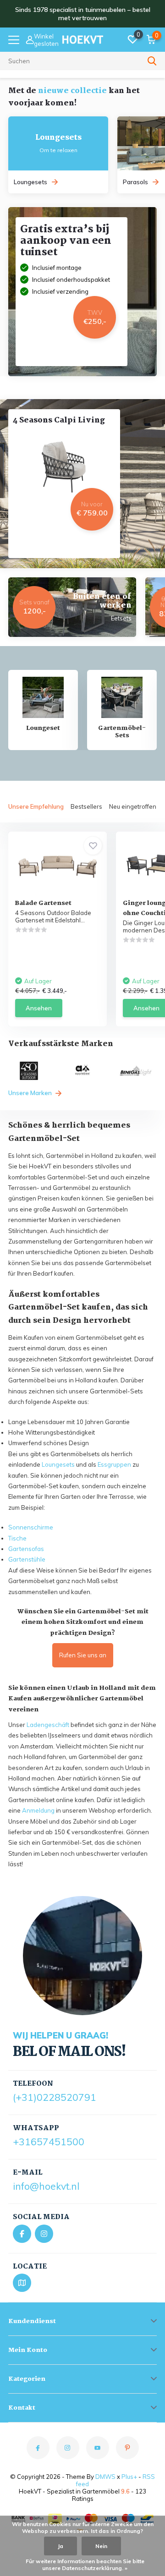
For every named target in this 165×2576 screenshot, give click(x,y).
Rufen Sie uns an (83, 1655)
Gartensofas (26, 1549)
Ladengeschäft (48, 1725)
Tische (17, 1538)
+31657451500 (49, 2142)
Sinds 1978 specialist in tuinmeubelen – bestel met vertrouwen (83, 14)
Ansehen (39, 1008)
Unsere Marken (31, 1093)
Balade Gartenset (43, 903)
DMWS (105, 2477)
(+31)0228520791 (55, 2097)
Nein (101, 2546)
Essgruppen (114, 1464)
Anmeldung (38, 1810)
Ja (60, 2546)
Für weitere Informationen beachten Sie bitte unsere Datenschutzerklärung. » (85, 2565)
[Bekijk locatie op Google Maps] (22, 2283)
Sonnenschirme (31, 1527)
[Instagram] (44, 2234)
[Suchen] (152, 61)
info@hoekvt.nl (46, 2186)
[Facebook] (22, 2234)
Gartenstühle (27, 1559)
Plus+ (129, 2477)
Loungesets (58, 1464)
